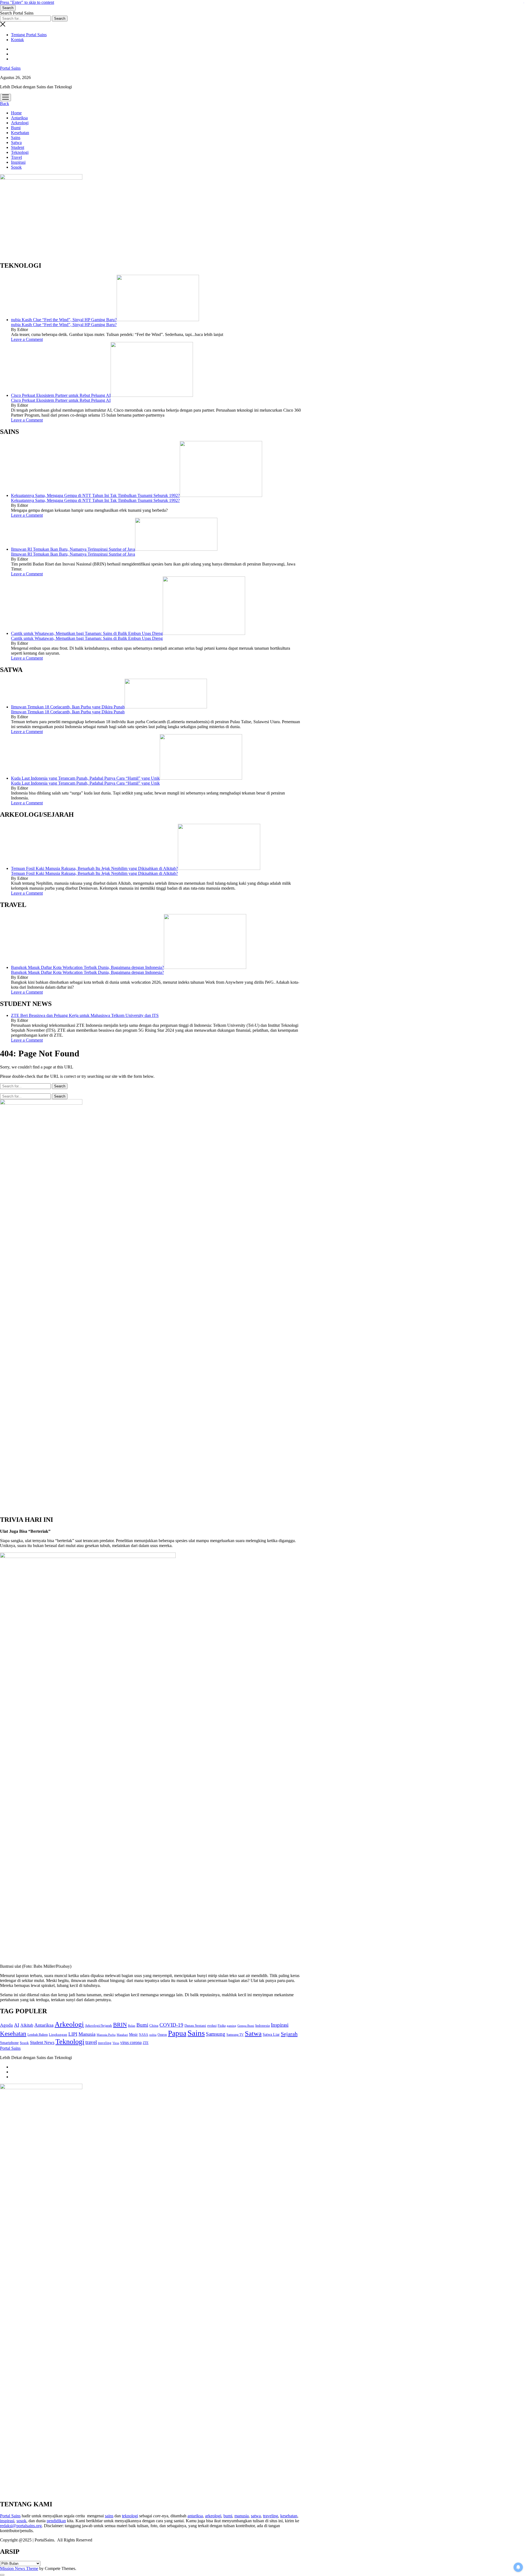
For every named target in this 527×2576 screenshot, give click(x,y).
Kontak (17, 40)
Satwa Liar (271, 2034)
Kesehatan (20, 133)
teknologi (130, 2516)
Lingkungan (58, 2034)
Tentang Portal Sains (29, 35)
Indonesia (263, 2026)
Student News (42, 2042)
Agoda (6, 2025)
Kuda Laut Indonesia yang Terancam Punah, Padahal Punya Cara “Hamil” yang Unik (85, 778)
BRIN (120, 2025)
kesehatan (289, 2516)
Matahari (122, 2035)
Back (5, 104)
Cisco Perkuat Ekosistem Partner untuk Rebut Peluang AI (61, 395)
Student (18, 147)
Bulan (132, 2026)
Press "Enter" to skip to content (27, 2)
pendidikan (56, 2521)
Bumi (16, 128)
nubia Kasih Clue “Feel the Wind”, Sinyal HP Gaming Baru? (64, 320)
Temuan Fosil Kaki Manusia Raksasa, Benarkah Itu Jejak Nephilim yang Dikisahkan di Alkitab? (94, 868)
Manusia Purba (106, 2035)
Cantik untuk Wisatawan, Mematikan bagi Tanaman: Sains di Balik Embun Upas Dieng (87, 633)
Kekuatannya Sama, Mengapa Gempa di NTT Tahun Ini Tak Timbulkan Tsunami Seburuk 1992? (95, 495)
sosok (21, 2521)
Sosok (16, 167)
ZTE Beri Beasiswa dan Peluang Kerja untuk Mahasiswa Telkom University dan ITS (85, 1015)
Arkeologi (20, 123)
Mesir (133, 2034)
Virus (116, 2043)
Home (16, 113)
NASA (144, 2035)
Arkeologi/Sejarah (98, 2025)
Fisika (222, 2026)
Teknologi (20, 152)
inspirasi (7, 2521)
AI (17, 2025)
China (154, 2026)
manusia (242, 2516)
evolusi (212, 2026)
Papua (177, 2033)
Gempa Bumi (246, 2026)
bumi (228, 2516)
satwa (256, 2516)
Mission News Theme (19, 2568)
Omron (162, 2035)
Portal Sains (10, 68)
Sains (16, 138)
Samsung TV (235, 2035)
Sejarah (289, 2034)
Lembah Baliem (38, 2035)
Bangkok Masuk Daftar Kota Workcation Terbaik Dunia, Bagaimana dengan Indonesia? (87, 967)
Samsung (216, 2034)
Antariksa (19, 118)
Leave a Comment (27, 339)
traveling (105, 2043)
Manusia (87, 2034)
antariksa (195, 2516)
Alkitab (27, 2025)
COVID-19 (171, 2025)
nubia (153, 2035)
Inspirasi (18, 162)
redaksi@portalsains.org (21, 2526)
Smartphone (9, 2043)
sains (109, 2516)
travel (91, 2042)
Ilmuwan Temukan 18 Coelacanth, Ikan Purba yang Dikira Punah (68, 707)
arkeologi (213, 2516)
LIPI (73, 2034)
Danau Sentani (195, 2025)
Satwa (16, 142)
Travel (16, 157)
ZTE (146, 2043)
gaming (232, 2026)
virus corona (131, 2042)
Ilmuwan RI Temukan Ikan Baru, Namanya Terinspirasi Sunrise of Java (73, 549)
